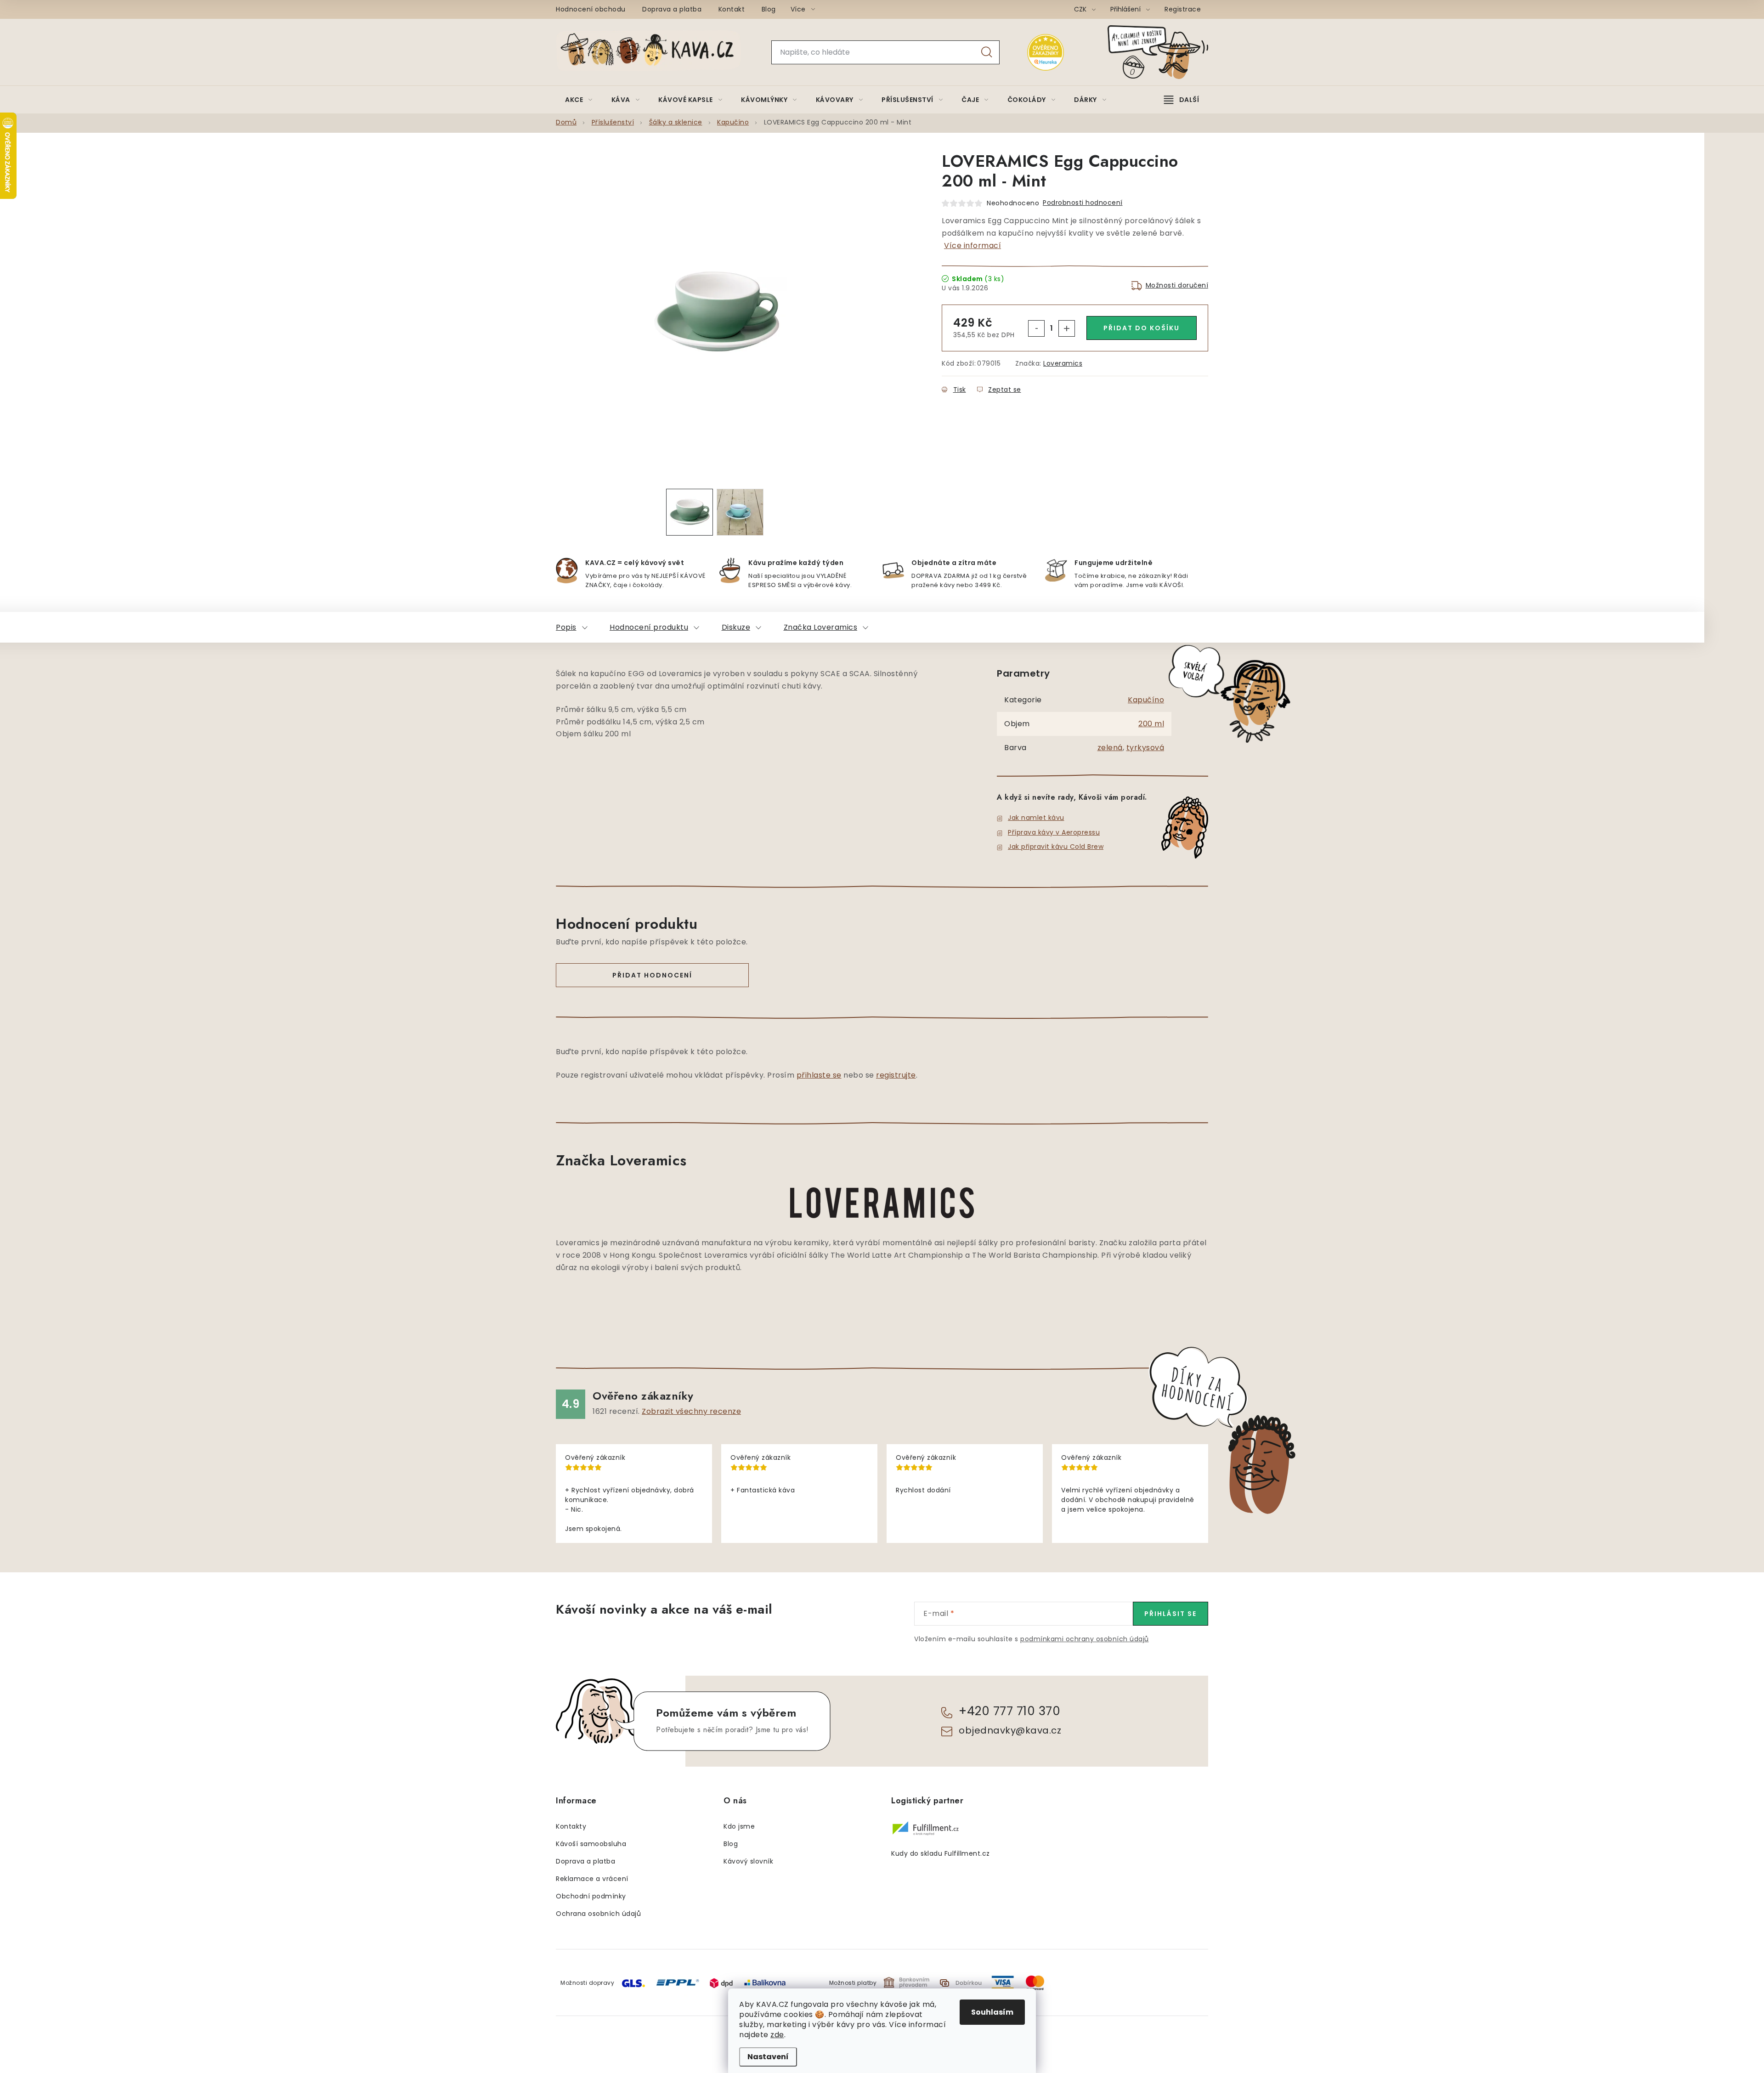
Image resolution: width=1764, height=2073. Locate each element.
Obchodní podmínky (591, 1896)
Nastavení (768, 2057)
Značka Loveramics (821, 627)
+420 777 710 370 (1009, 1711)
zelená (1110, 748)
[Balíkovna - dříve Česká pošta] (765, 1982)
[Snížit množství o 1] (1036, 328)
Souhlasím (992, 2012)
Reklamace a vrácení (592, 1879)
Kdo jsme (739, 1826)
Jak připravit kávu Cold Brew (1056, 847)
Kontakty (571, 1826)
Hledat (987, 52)
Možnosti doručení (1177, 285)
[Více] (1182, 100)
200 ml (1151, 724)
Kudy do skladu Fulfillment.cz (941, 1853)
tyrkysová (1145, 748)
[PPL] (678, 1982)
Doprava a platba (672, 9)
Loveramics (1063, 363)
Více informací (972, 246)
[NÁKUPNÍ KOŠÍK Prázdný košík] (1165, 52)
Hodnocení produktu (649, 627)
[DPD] (721, 1982)
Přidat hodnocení (652, 975)
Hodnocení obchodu (591, 9)
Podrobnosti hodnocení (1083, 203)
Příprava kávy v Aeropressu (1054, 832)
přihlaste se (819, 1075)
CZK (1081, 9)
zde (777, 2035)
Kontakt (732, 9)
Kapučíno (1146, 700)
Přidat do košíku (1142, 328)
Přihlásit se (1170, 1614)
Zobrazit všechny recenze (691, 1411)
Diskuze (736, 627)
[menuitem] (579, 100)
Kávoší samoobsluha (591, 1844)
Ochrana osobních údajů (598, 1914)
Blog (769, 9)
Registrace (1183, 9)
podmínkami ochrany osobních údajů (1085, 1639)
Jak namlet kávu (1036, 818)
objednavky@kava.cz (1010, 1730)
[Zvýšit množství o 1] (1067, 328)
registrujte (896, 1075)
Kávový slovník (748, 1861)
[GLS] (633, 1982)
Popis (566, 627)
